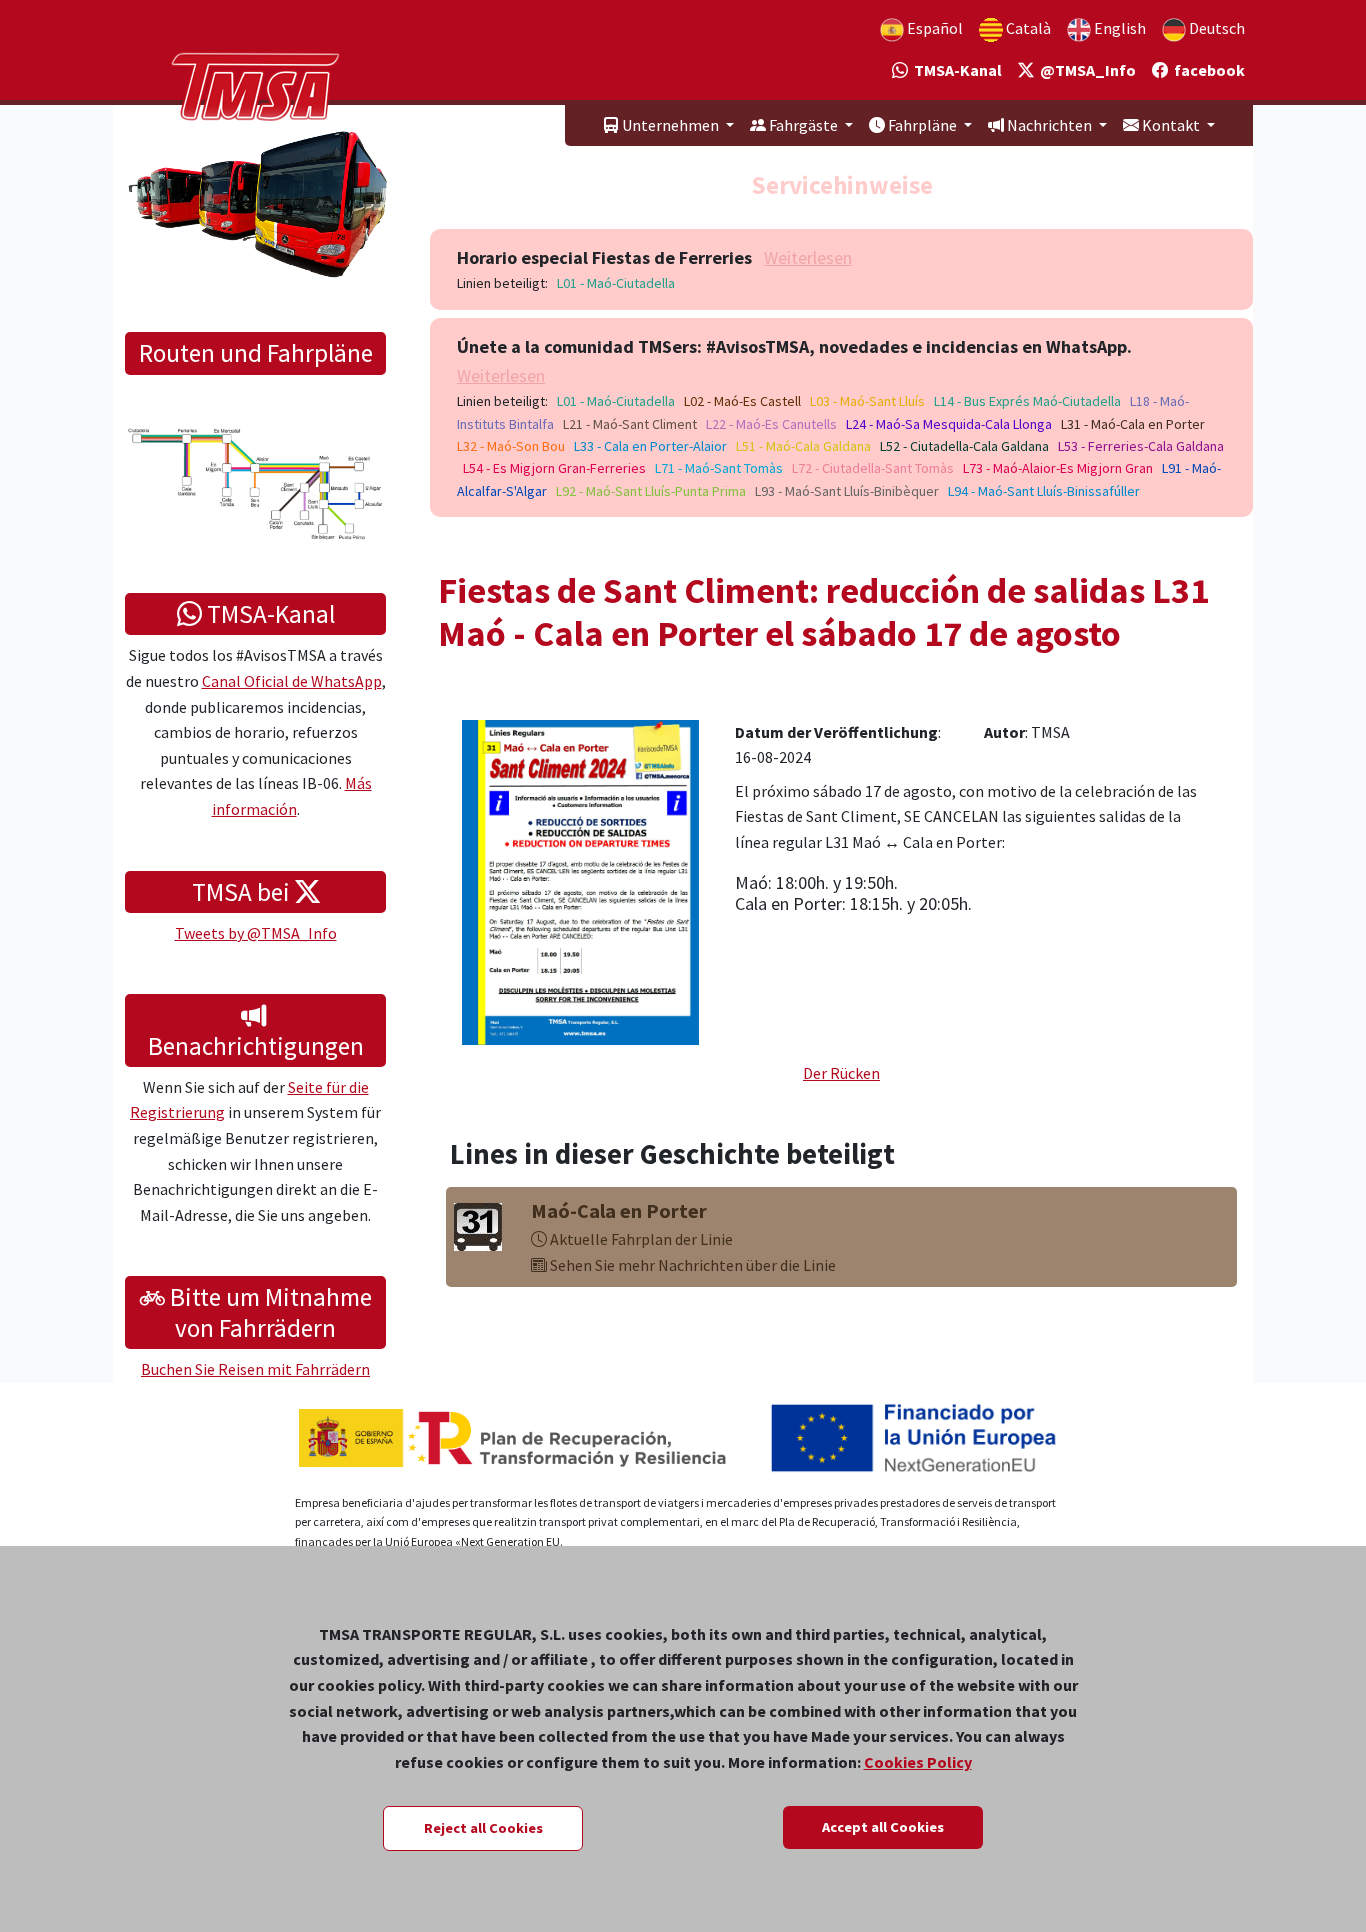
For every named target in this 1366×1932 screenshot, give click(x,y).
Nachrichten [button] (1049, 125)
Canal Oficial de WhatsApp (292, 681)
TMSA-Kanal (955, 70)
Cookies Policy (918, 1762)
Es (933, 28)
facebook (1206, 70)
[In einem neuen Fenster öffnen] (580, 880)
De (1215, 28)
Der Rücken (841, 1073)
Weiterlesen (808, 257)
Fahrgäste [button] (803, 125)
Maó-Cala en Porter (619, 1210)
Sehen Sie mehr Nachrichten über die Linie (691, 1265)
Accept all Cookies (883, 1827)
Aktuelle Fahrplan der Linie (640, 1239)
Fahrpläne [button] (922, 125)
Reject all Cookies (483, 1828)
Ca (1027, 28)
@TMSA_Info (1085, 70)
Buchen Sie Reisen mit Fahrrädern (255, 1369)
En (1118, 28)
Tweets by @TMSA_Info (256, 933)
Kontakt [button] (1171, 125)
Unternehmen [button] (670, 125)
